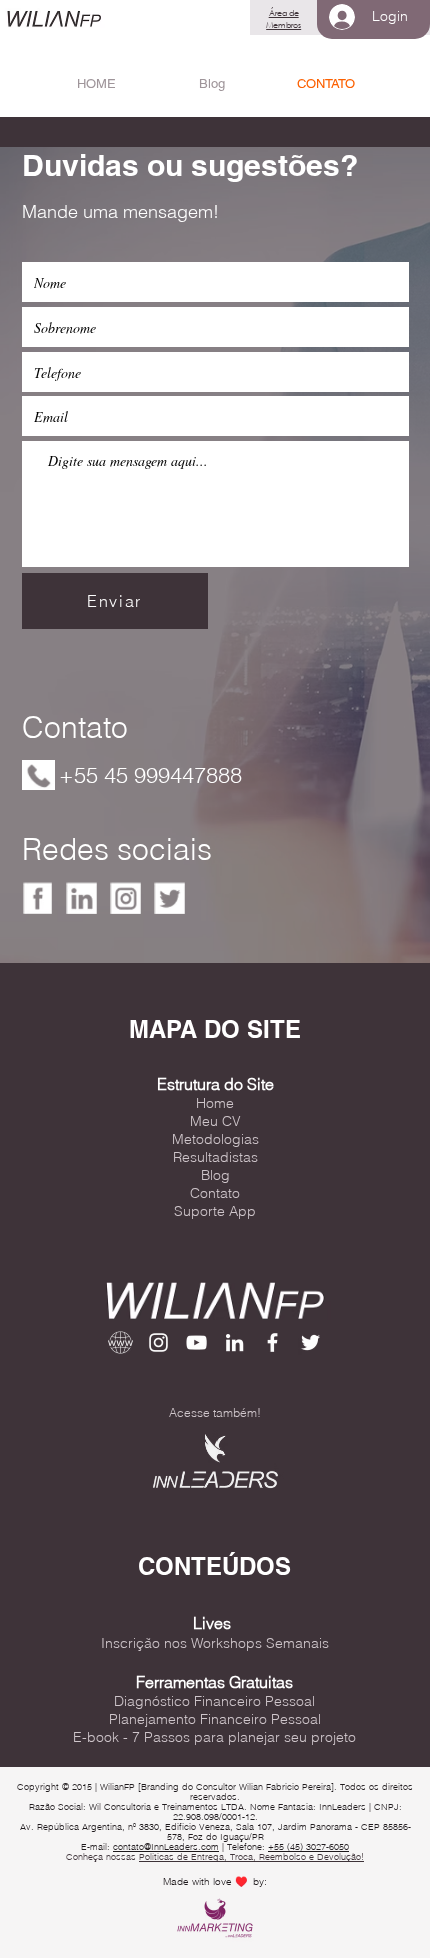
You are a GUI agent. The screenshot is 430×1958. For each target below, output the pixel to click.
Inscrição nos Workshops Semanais (215, 1643)
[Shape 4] (82, 898)
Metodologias (215, 1139)
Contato (215, 1193)
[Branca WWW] (120, 1342)
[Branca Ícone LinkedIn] (234, 1342)
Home (215, 1103)
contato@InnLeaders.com (166, 1847)
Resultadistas (215, 1157)
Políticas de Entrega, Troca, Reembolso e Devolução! (251, 1857)
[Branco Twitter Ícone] (310, 1342)
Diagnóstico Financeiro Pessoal (214, 1701)
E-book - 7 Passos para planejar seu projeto (214, 1737)
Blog (215, 1175)
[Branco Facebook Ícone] (272, 1342)
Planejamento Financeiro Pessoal (215, 1719)
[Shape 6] (170, 898)
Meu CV (215, 1121)
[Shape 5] (126, 898)
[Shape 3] (38, 898)
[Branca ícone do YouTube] (196, 1342)
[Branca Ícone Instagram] (158, 1342)
